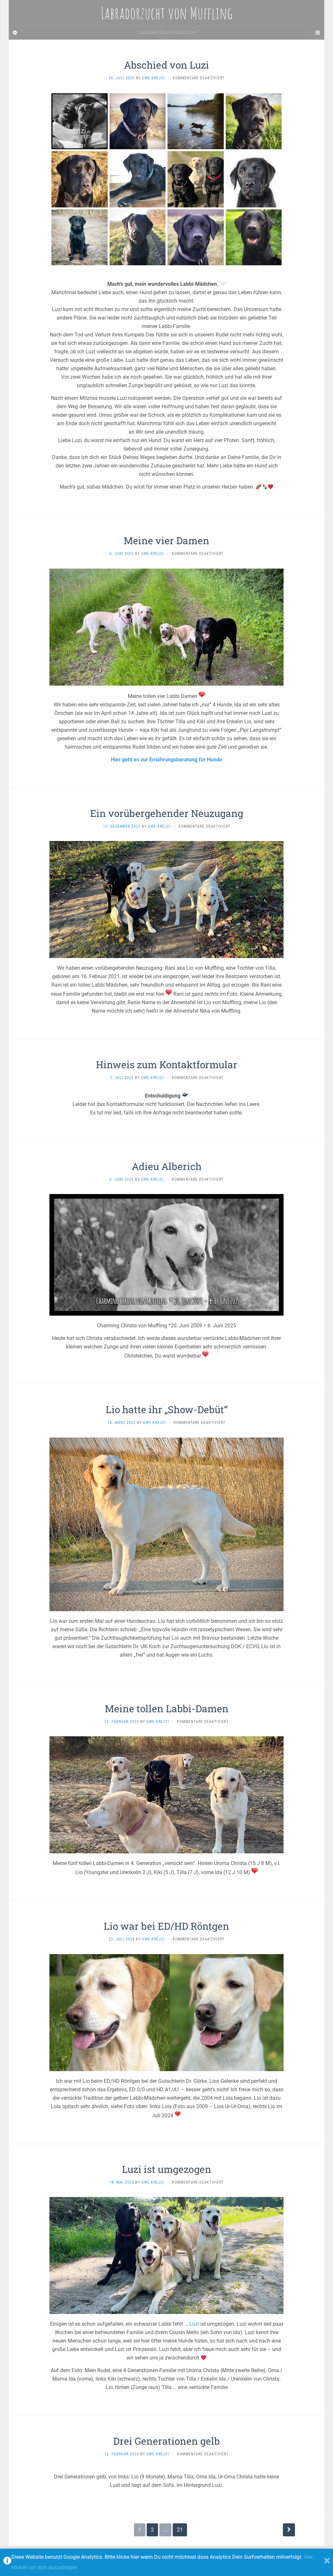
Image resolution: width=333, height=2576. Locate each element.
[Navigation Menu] (318, 33)
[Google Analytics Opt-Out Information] (7, 2562)
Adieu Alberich (167, 1166)
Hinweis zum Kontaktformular (167, 1065)
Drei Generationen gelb (166, 2441)
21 (180, 2530)
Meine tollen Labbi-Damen (167, 1709)
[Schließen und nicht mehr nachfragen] (327, 2562)
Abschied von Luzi (166, 65)
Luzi (194, 2324)
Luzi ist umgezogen (167, 2169)
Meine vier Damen (166, 540)
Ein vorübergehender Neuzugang (167, 813)
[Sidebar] (15, 33)
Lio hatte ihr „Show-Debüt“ (167, 1409)
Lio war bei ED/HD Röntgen (166, 1926)
